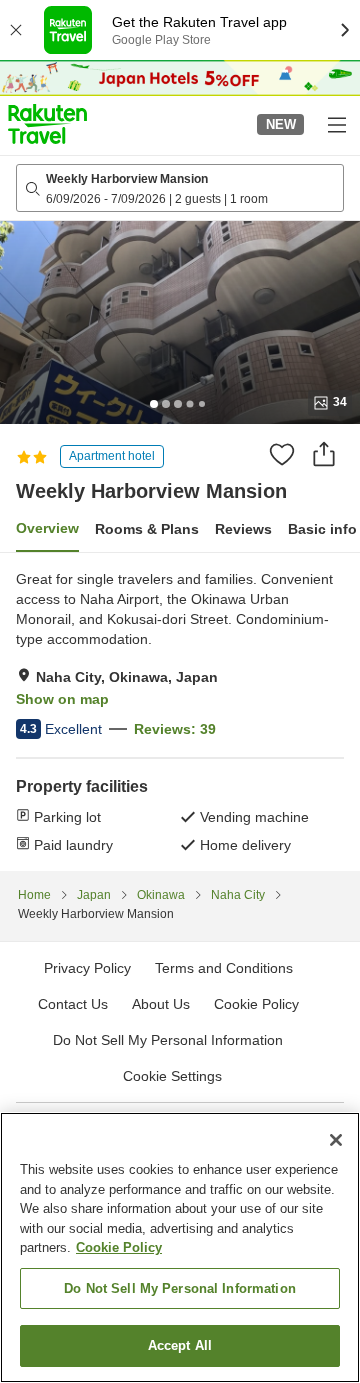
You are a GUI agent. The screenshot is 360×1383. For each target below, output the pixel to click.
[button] (47, 124)
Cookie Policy (119, 1247)
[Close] (336, 1140)
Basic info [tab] (322, 529)
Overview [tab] (47, 528)
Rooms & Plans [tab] (147, 529)
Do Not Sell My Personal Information (180, 1288)
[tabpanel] (180, 712)
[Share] (324, 454)
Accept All (180, 1345)
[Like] (282, 454)
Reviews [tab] (243, 529)
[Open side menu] (336, 124)
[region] (180, 1247)
